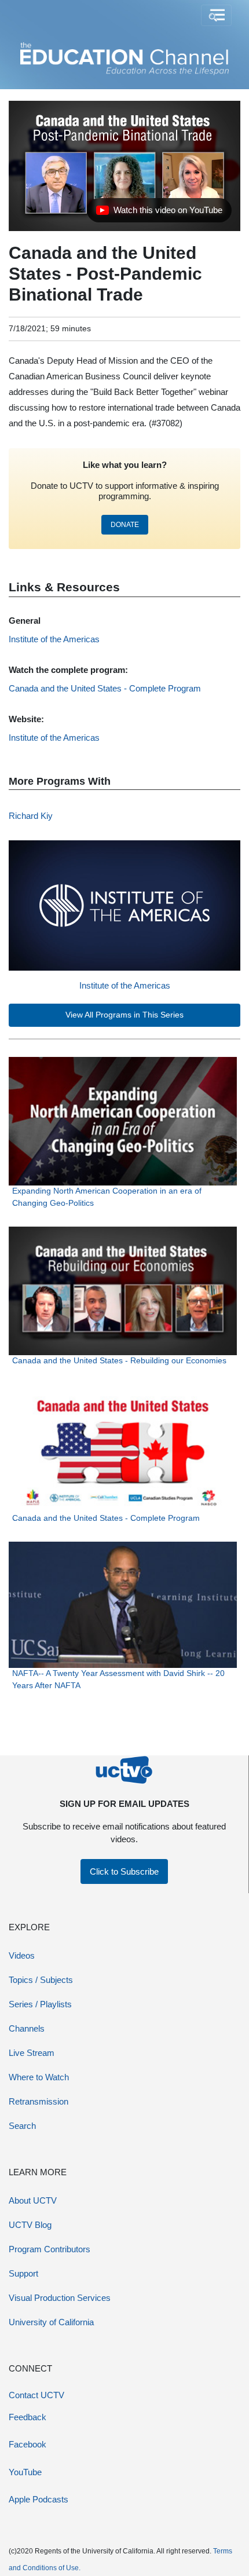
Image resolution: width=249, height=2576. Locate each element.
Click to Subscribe (124, 1871)
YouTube (25, 2472)
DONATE (125, 525)
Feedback (28, 2417)
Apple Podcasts (39, 2499)
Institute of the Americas (125, 985)
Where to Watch (39, 2077)
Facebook (28, 2444)
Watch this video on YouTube (159, 213)
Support (23, 2273)
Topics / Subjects (41, 1980)
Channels (27, 2028)
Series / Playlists (40, 2004)
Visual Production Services (60, 2298)
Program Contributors (50, 2249)
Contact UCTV (36, 2395)
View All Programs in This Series (124, 1015)
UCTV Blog (30, 2225)
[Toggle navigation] (216, 16)
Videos (22, 1955)
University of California (51, 2322)
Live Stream (32, 2053)
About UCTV (33, 2200)
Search (22, 2126)
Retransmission (39, 2101)
